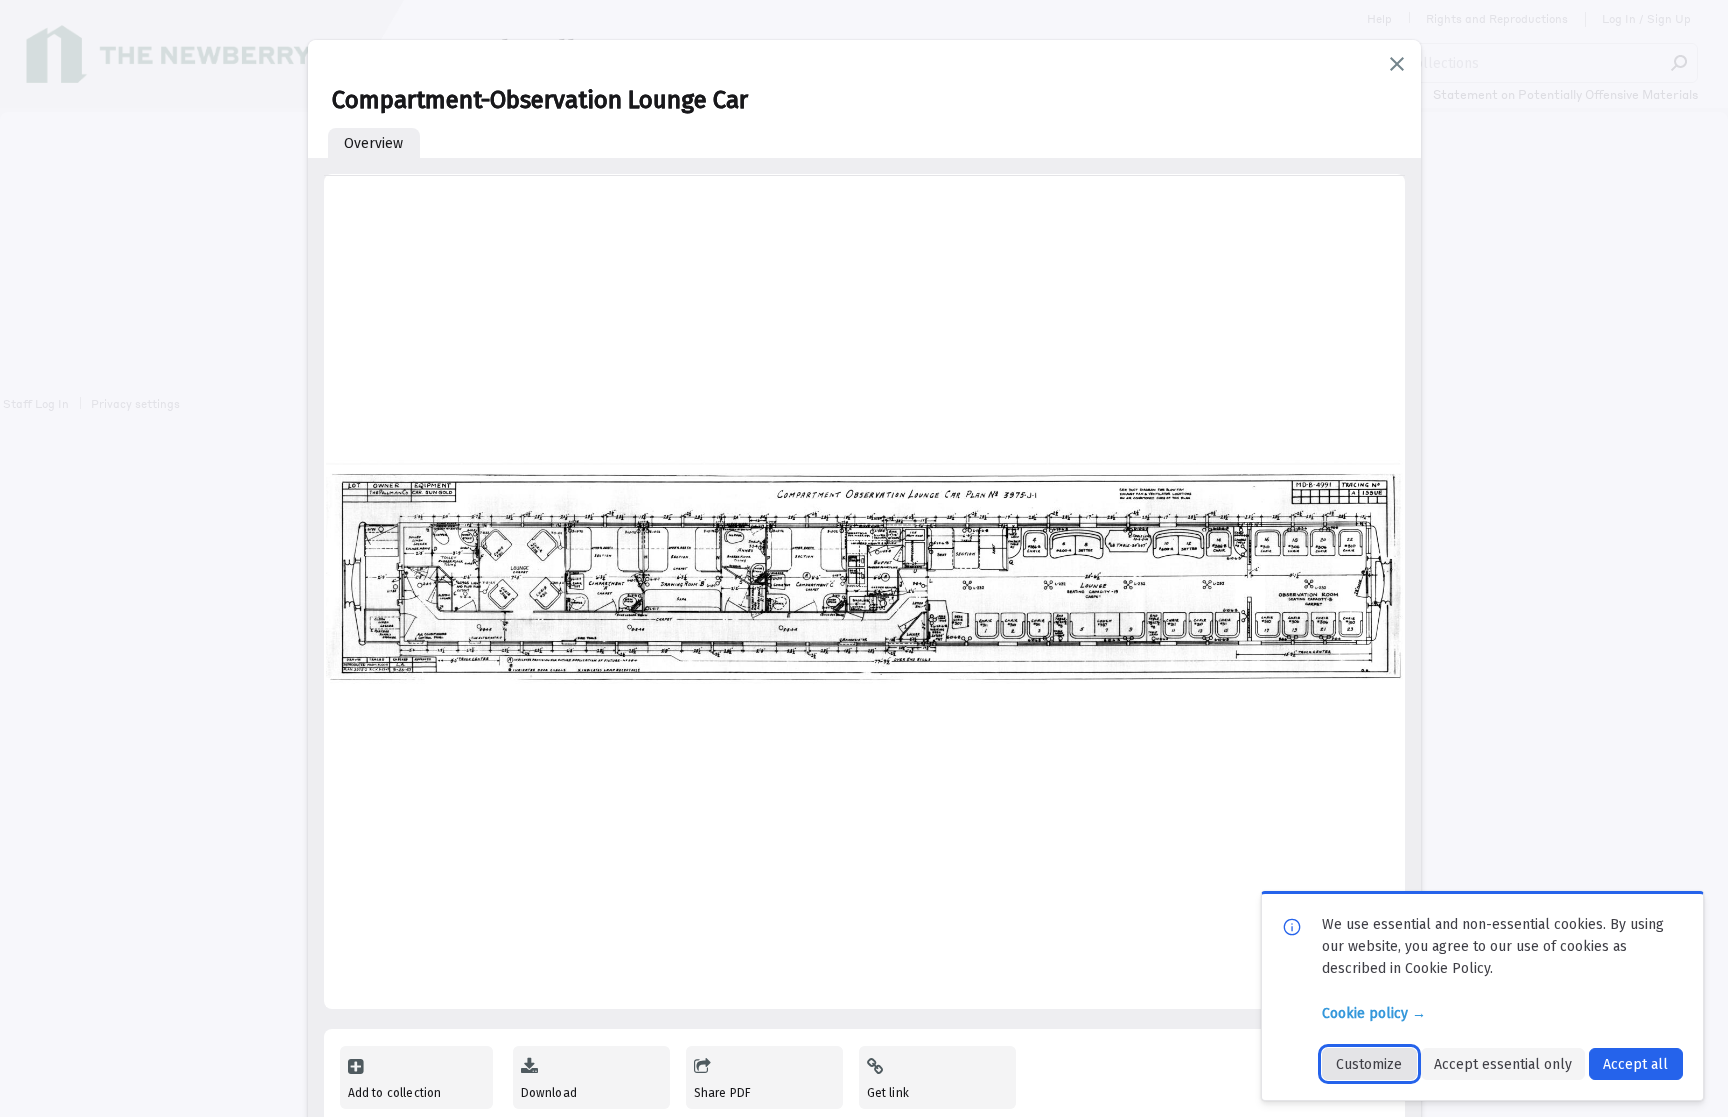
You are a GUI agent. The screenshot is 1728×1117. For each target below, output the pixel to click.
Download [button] (549, 1093)
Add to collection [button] (395, 1093)
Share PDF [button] (723, 1093)
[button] (1397, 64)
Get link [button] (888, 1093)
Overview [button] (373, 143)
